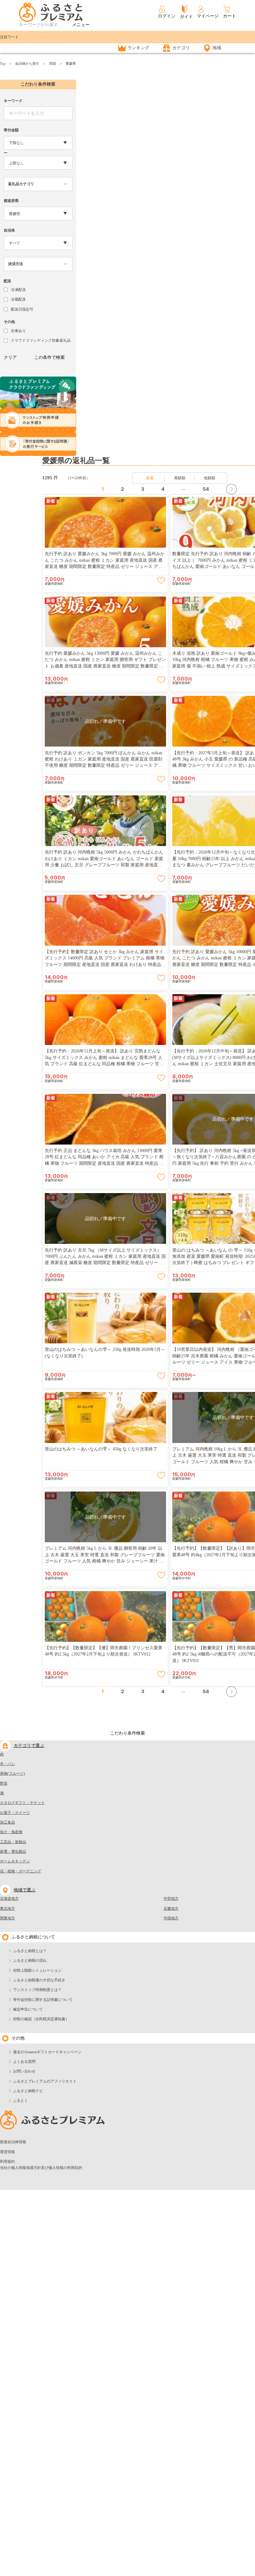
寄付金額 (11, 130)
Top (3, 63)
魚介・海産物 (11, 1832)
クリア (10, 357)
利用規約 (7, 2161)
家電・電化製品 (13, 1852)
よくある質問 (24, 2062)
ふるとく (21, 2101)
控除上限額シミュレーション (37, 1970)
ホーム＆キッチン (15, 1861)
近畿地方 (171, 1909)
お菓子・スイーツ (15, 1813)
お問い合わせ (24, 2071)
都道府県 (11, 201)
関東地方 (7, 1918)
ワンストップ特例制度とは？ (37, 1990)
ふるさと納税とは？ (30, 1951)
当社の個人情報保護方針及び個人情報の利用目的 (41, 2168)
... (183, 488)
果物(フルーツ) (12, 1773)
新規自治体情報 (13, 2142)
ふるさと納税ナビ (28, 2091)
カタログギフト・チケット (22, 1803)
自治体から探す (27, 63)
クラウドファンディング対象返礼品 (41, 340)
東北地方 (7, 1909)
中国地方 (171, 1918)
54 (206, 489)
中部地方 (171, 1899)
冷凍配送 (18, 290)
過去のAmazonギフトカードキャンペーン (47, 2052)
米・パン (7, 1764)
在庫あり (18, 331)
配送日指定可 (22, 309)
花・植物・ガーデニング (21, 1871)
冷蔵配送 (18, 299)
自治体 (9, 230)
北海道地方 (9, 1899)
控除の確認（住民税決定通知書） (41, 2019)
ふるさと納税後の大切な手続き (39, 1980)
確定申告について (28, 2009)
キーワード (13, 101)
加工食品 (7, 1822)
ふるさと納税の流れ (30, 1960)
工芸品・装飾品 (13, 1842)
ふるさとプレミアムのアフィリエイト (45, 2081)
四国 (53, 63)
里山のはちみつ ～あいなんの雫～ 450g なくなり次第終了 (101, 1449)
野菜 (4, 1783)
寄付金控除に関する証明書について (43, 2000)
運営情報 (7, 2152)
